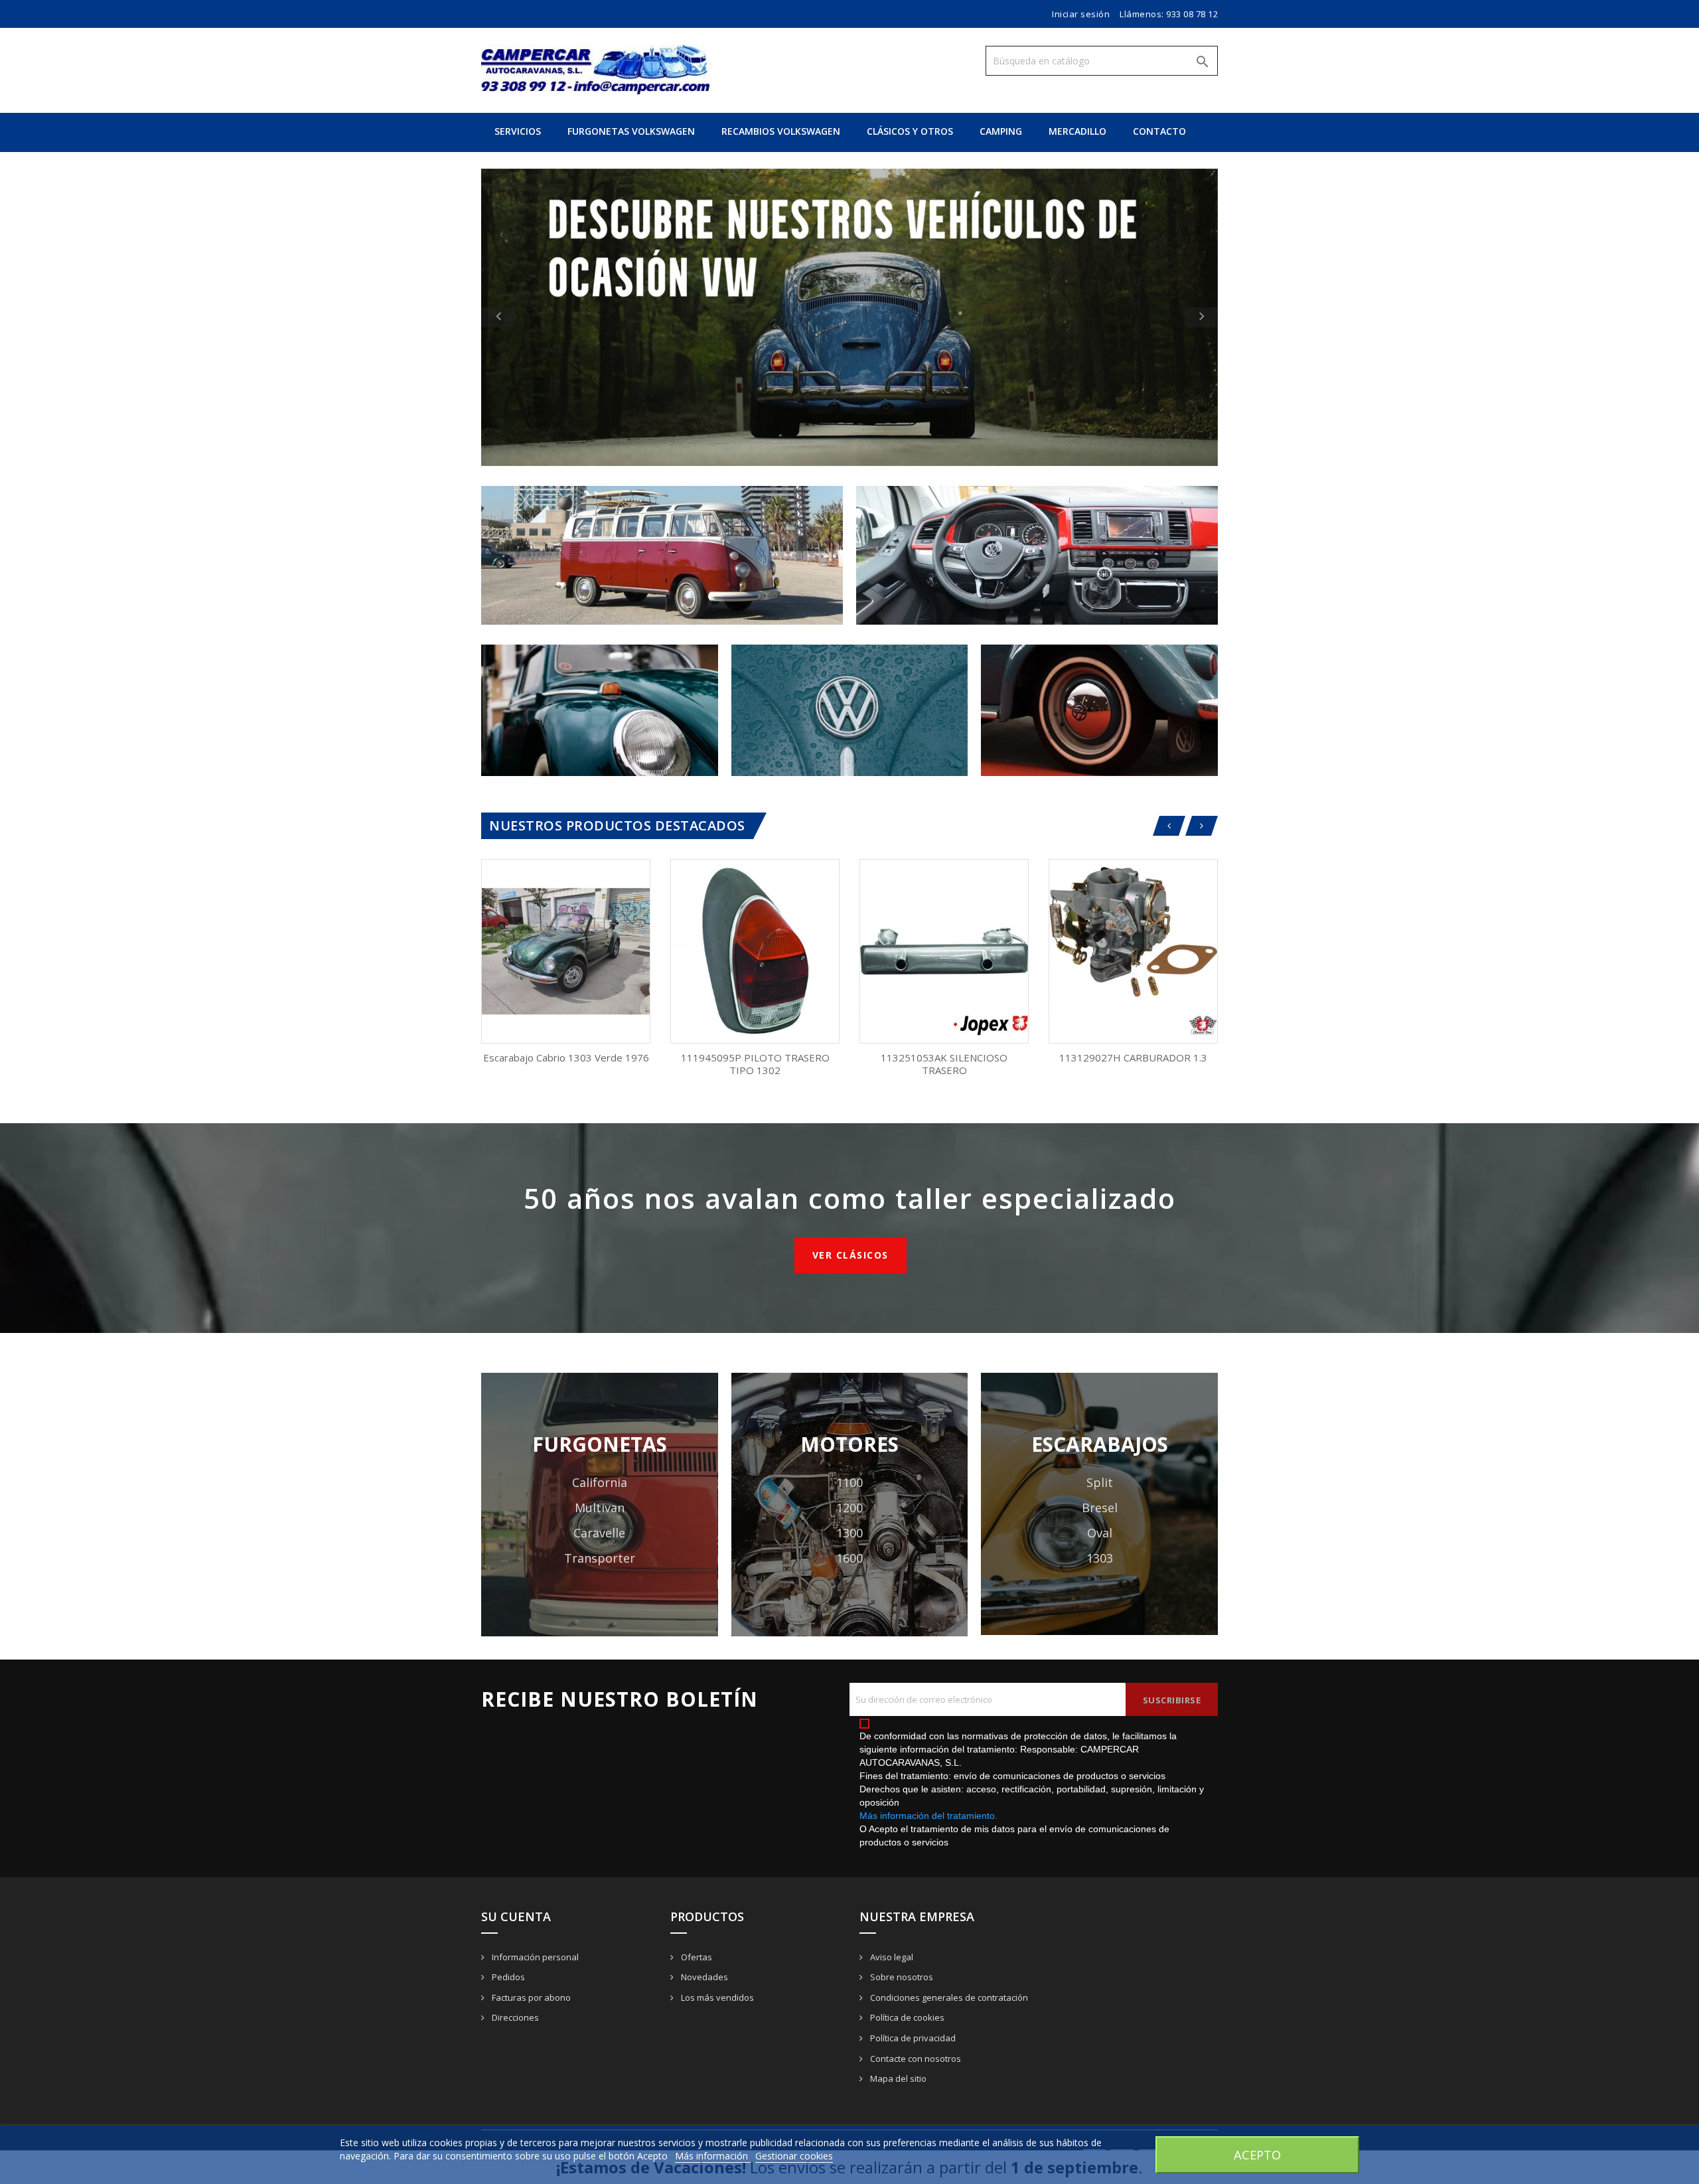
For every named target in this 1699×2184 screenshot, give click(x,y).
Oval (1100, 1533)
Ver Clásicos (850, 1255)
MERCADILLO (1077, 131)
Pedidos (507, 1977)
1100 (849, 1482)
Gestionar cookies (794, 2156)
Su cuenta (516, 1916)
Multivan (600, 1508)
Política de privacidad (912, 2038)
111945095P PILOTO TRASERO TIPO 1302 (755, 1064)
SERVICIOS (518, 131)
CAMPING (1001, 131)
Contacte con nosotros (915, 2059)
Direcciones (514, 2017)
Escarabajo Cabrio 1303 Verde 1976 (566, 1057)
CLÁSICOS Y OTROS (910, 131)
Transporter (600, 1558)
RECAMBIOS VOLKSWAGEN (781, 131)
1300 (849, 1533)
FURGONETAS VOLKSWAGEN (631, 131)
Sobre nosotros (901, 1977)
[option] (849, 317)
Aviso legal (891, 1957)
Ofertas (696, 1957)
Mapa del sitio (897, 2078)
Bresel (1100, 1508)
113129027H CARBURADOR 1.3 (1133, 1057)
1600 (849, 1558)
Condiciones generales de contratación (948, 1997)
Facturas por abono (530, 1997)
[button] (537, 317)
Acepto (1257, 2154)
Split (1100, 1482)
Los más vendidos (716, 1997)
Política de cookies (906, 2017)
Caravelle (599, 1533)
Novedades (703, 1977)
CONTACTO (1159, 131)
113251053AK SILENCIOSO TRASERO (944, 1064)
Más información (713, 2156)
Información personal (534, 1957)
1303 (1100, 1558)
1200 (849, 1508)
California (600, 1482)
